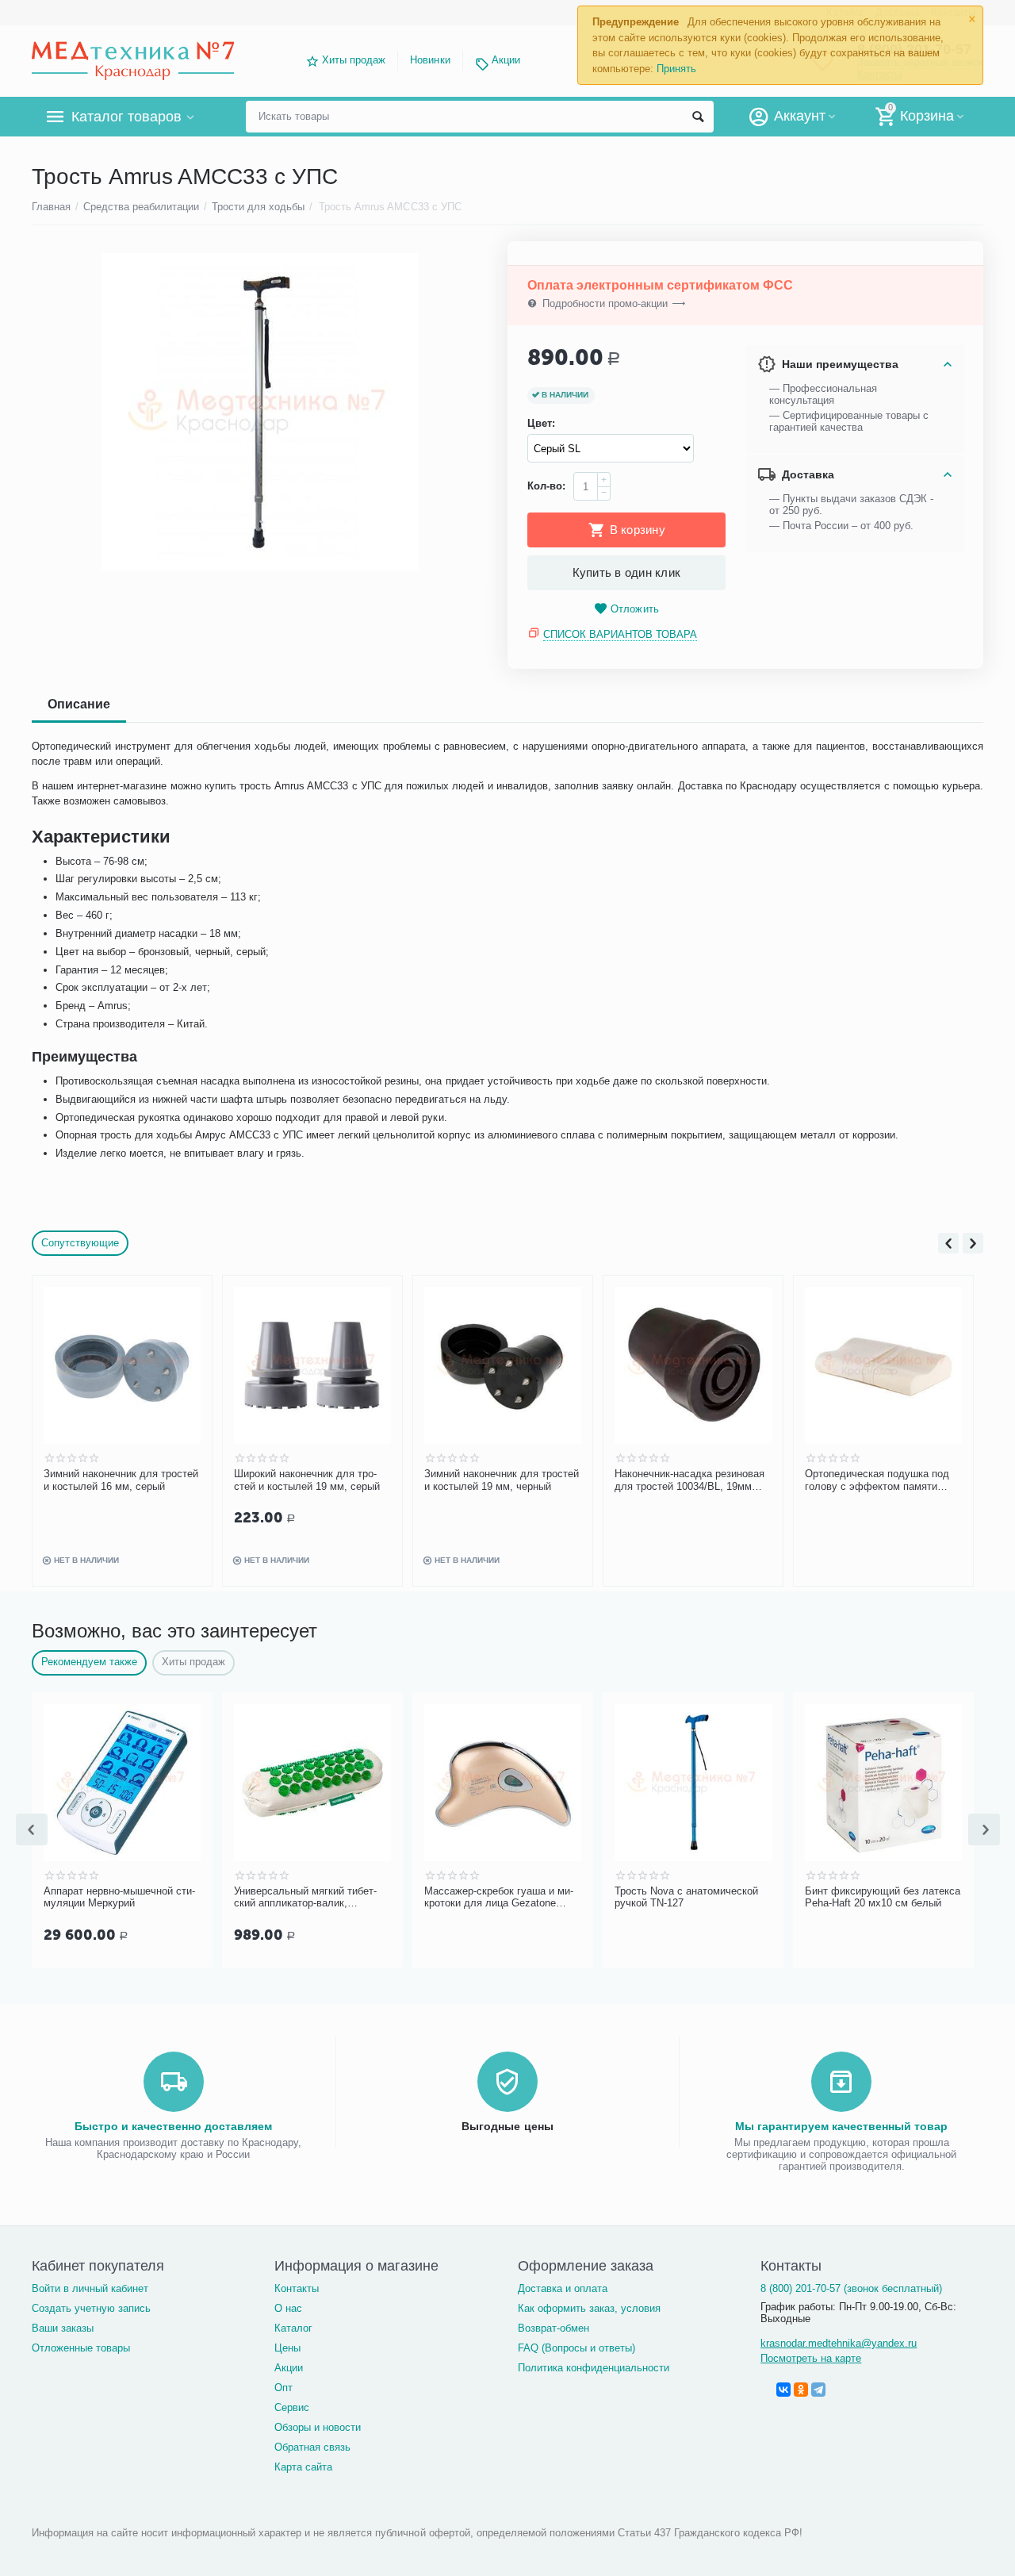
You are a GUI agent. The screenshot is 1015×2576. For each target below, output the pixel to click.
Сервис (292, 2407)
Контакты (297, 2288)
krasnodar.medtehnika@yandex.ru (839, 2343)
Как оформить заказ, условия (589, 2308)
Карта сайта (303, 2467)
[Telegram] (818, 2390)
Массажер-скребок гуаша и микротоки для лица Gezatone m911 (499, 1898)
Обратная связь (312, 2447)
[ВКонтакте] (783, 2390)
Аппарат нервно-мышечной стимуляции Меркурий (119, 1897)
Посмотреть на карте (811, 2358)
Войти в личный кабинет (90, 2288)
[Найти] (698, 117)
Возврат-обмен (553, 2328)
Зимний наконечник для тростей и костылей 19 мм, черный (502, 1480)
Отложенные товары (81, 2348)
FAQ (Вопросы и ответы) (576, 2348)
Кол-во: (546, 486)
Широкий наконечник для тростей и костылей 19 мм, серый (307, 1480)
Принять (676, 69)
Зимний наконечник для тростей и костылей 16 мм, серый (121, 1480)
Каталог (293, 2328)
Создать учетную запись (91, 2308)
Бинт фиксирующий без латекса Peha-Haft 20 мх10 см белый (883, 1897)
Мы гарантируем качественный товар (841, 2126)
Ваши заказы (63, 2328)
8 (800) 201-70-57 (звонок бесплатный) (851, 2288)
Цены (287, 2348)
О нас (288, 2308)
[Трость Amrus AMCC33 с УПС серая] (260, 412)
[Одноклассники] (801, 2390)
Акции (506, 60)
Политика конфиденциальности (594, 2368)
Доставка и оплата (563, 2288)
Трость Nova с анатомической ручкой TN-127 (686, 1897)
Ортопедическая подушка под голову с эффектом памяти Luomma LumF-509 (877, 1480)
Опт (283, 2388)
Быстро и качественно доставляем (173, 2126)
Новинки (430, 60)
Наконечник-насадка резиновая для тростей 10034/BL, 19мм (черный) (689, 1480)
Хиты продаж (354, 60)
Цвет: (541, 423)
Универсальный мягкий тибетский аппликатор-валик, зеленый (305, 1898)
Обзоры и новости (318, 2427)
